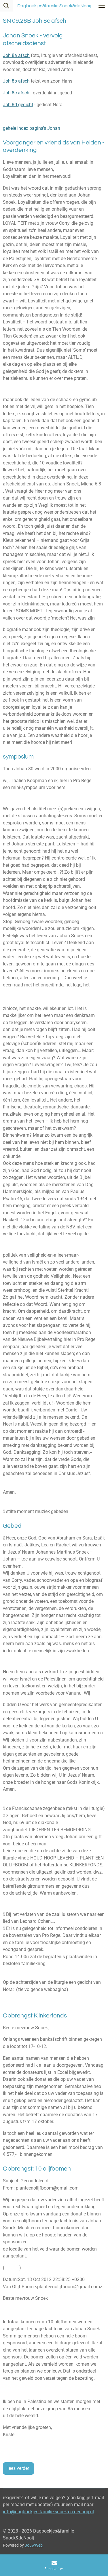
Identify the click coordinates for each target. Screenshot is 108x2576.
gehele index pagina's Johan (32, 128)
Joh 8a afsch (16, 55)
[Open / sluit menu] (102, 6)
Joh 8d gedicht (18, 105)
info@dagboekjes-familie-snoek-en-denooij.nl (48, 2512)
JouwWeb (34, 2545)
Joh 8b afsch (16, 81)
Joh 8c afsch (16, 93)
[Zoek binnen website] (6, 6)
